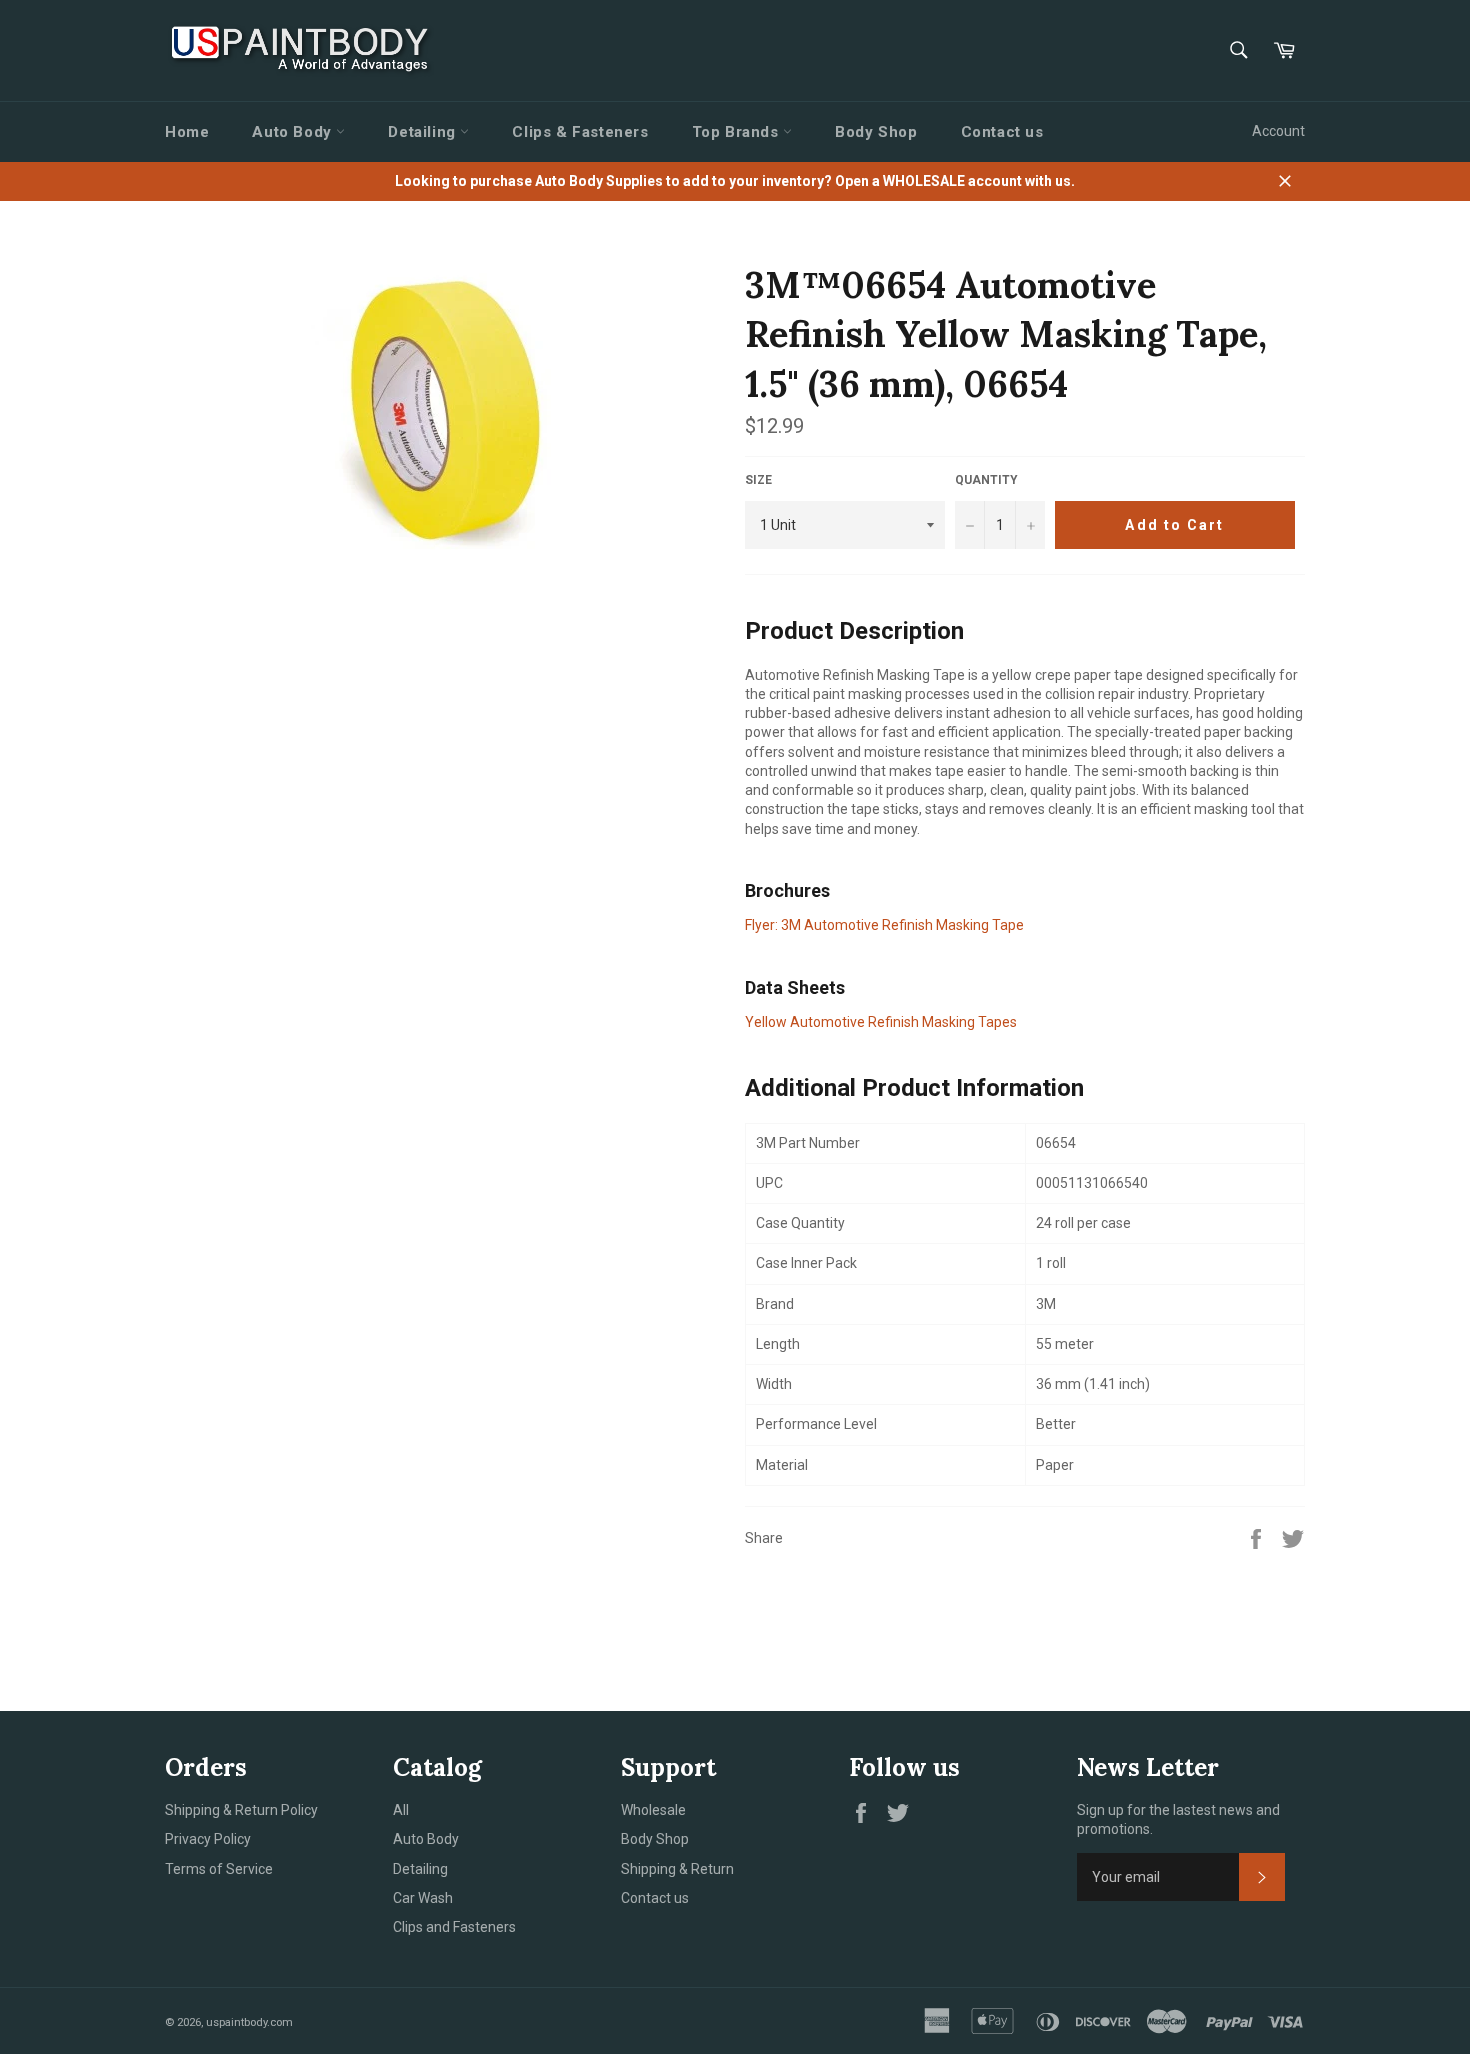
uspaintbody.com (249, 2022)
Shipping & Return (677, 1869)
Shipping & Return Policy (241, 1810)
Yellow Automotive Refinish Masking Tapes (881, 1022)
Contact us (1002, 132)
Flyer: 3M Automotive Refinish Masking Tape (884, 925)
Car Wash (423, 1898)
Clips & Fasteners (580, 132)
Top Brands (738, 132)
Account (1278, 131)
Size (758, 480)
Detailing (424, 132)
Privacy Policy (208, 1839)
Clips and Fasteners (454, 1927)
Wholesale (653, 1810)
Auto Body (294, 132)
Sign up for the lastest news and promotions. (1178, 1819)
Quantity (986, 480)
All (401, 1810)
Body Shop (876, 132)
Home (187, 132)
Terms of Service (219, 1869)
